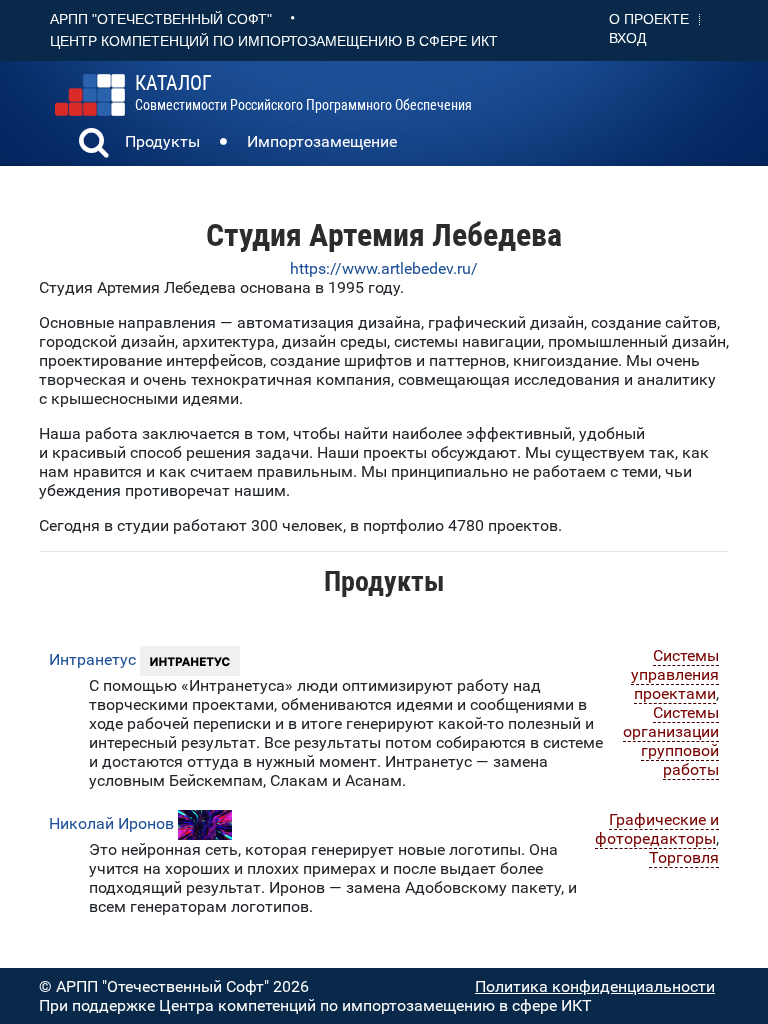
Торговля (684, 857)
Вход (627, 38)
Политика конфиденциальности (595, 986)
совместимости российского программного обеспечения (303, 93)
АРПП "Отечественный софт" (161, 19)
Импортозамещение (322, 141)
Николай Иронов (111, 823)
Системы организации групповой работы (671, 741)
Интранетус (92, 659)
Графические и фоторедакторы (657, 829)
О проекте (649, 19)
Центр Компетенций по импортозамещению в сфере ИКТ (274, 41)
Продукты (162, 141)
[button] (94, 145)
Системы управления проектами (675, 674)
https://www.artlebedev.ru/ (384, 268)
